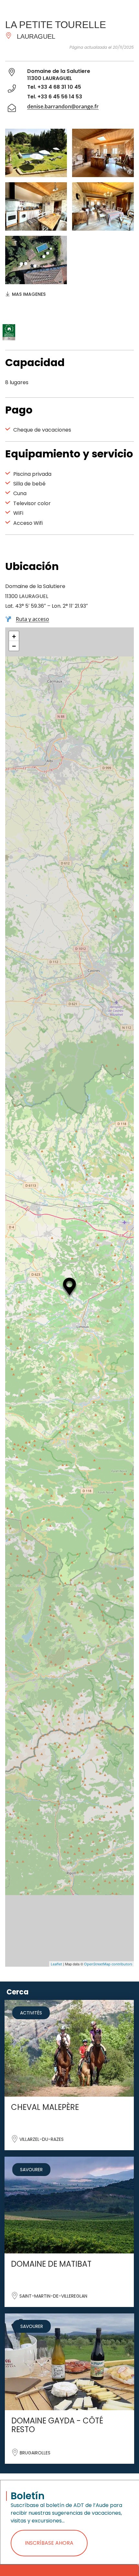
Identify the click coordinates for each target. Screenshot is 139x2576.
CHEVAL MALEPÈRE (45, 2107)
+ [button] (14, 636)
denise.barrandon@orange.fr (63, 106)
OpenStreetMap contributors (108, 1964)
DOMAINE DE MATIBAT (51, 2264)
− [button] (14, 646)
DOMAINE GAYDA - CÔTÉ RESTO (57, 2425)
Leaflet (56, 1964)
